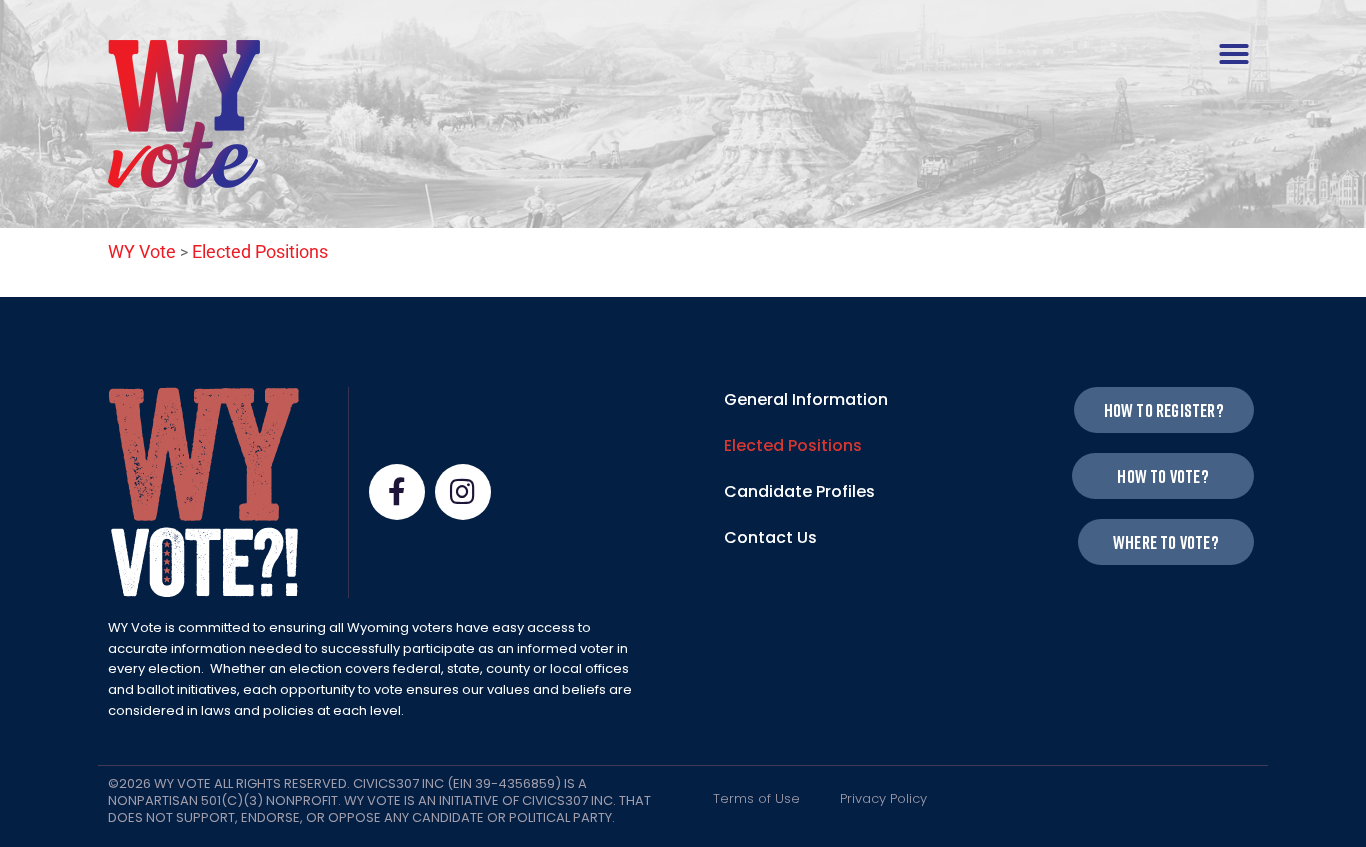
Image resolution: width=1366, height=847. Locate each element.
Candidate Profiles (799, 491)
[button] (1234, 54)
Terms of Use (756, 798)
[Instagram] (463, 492)
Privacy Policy (883, 798)
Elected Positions (793, 445)
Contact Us (770, 537)
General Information (806, 399)
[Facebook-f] (397, 492)
